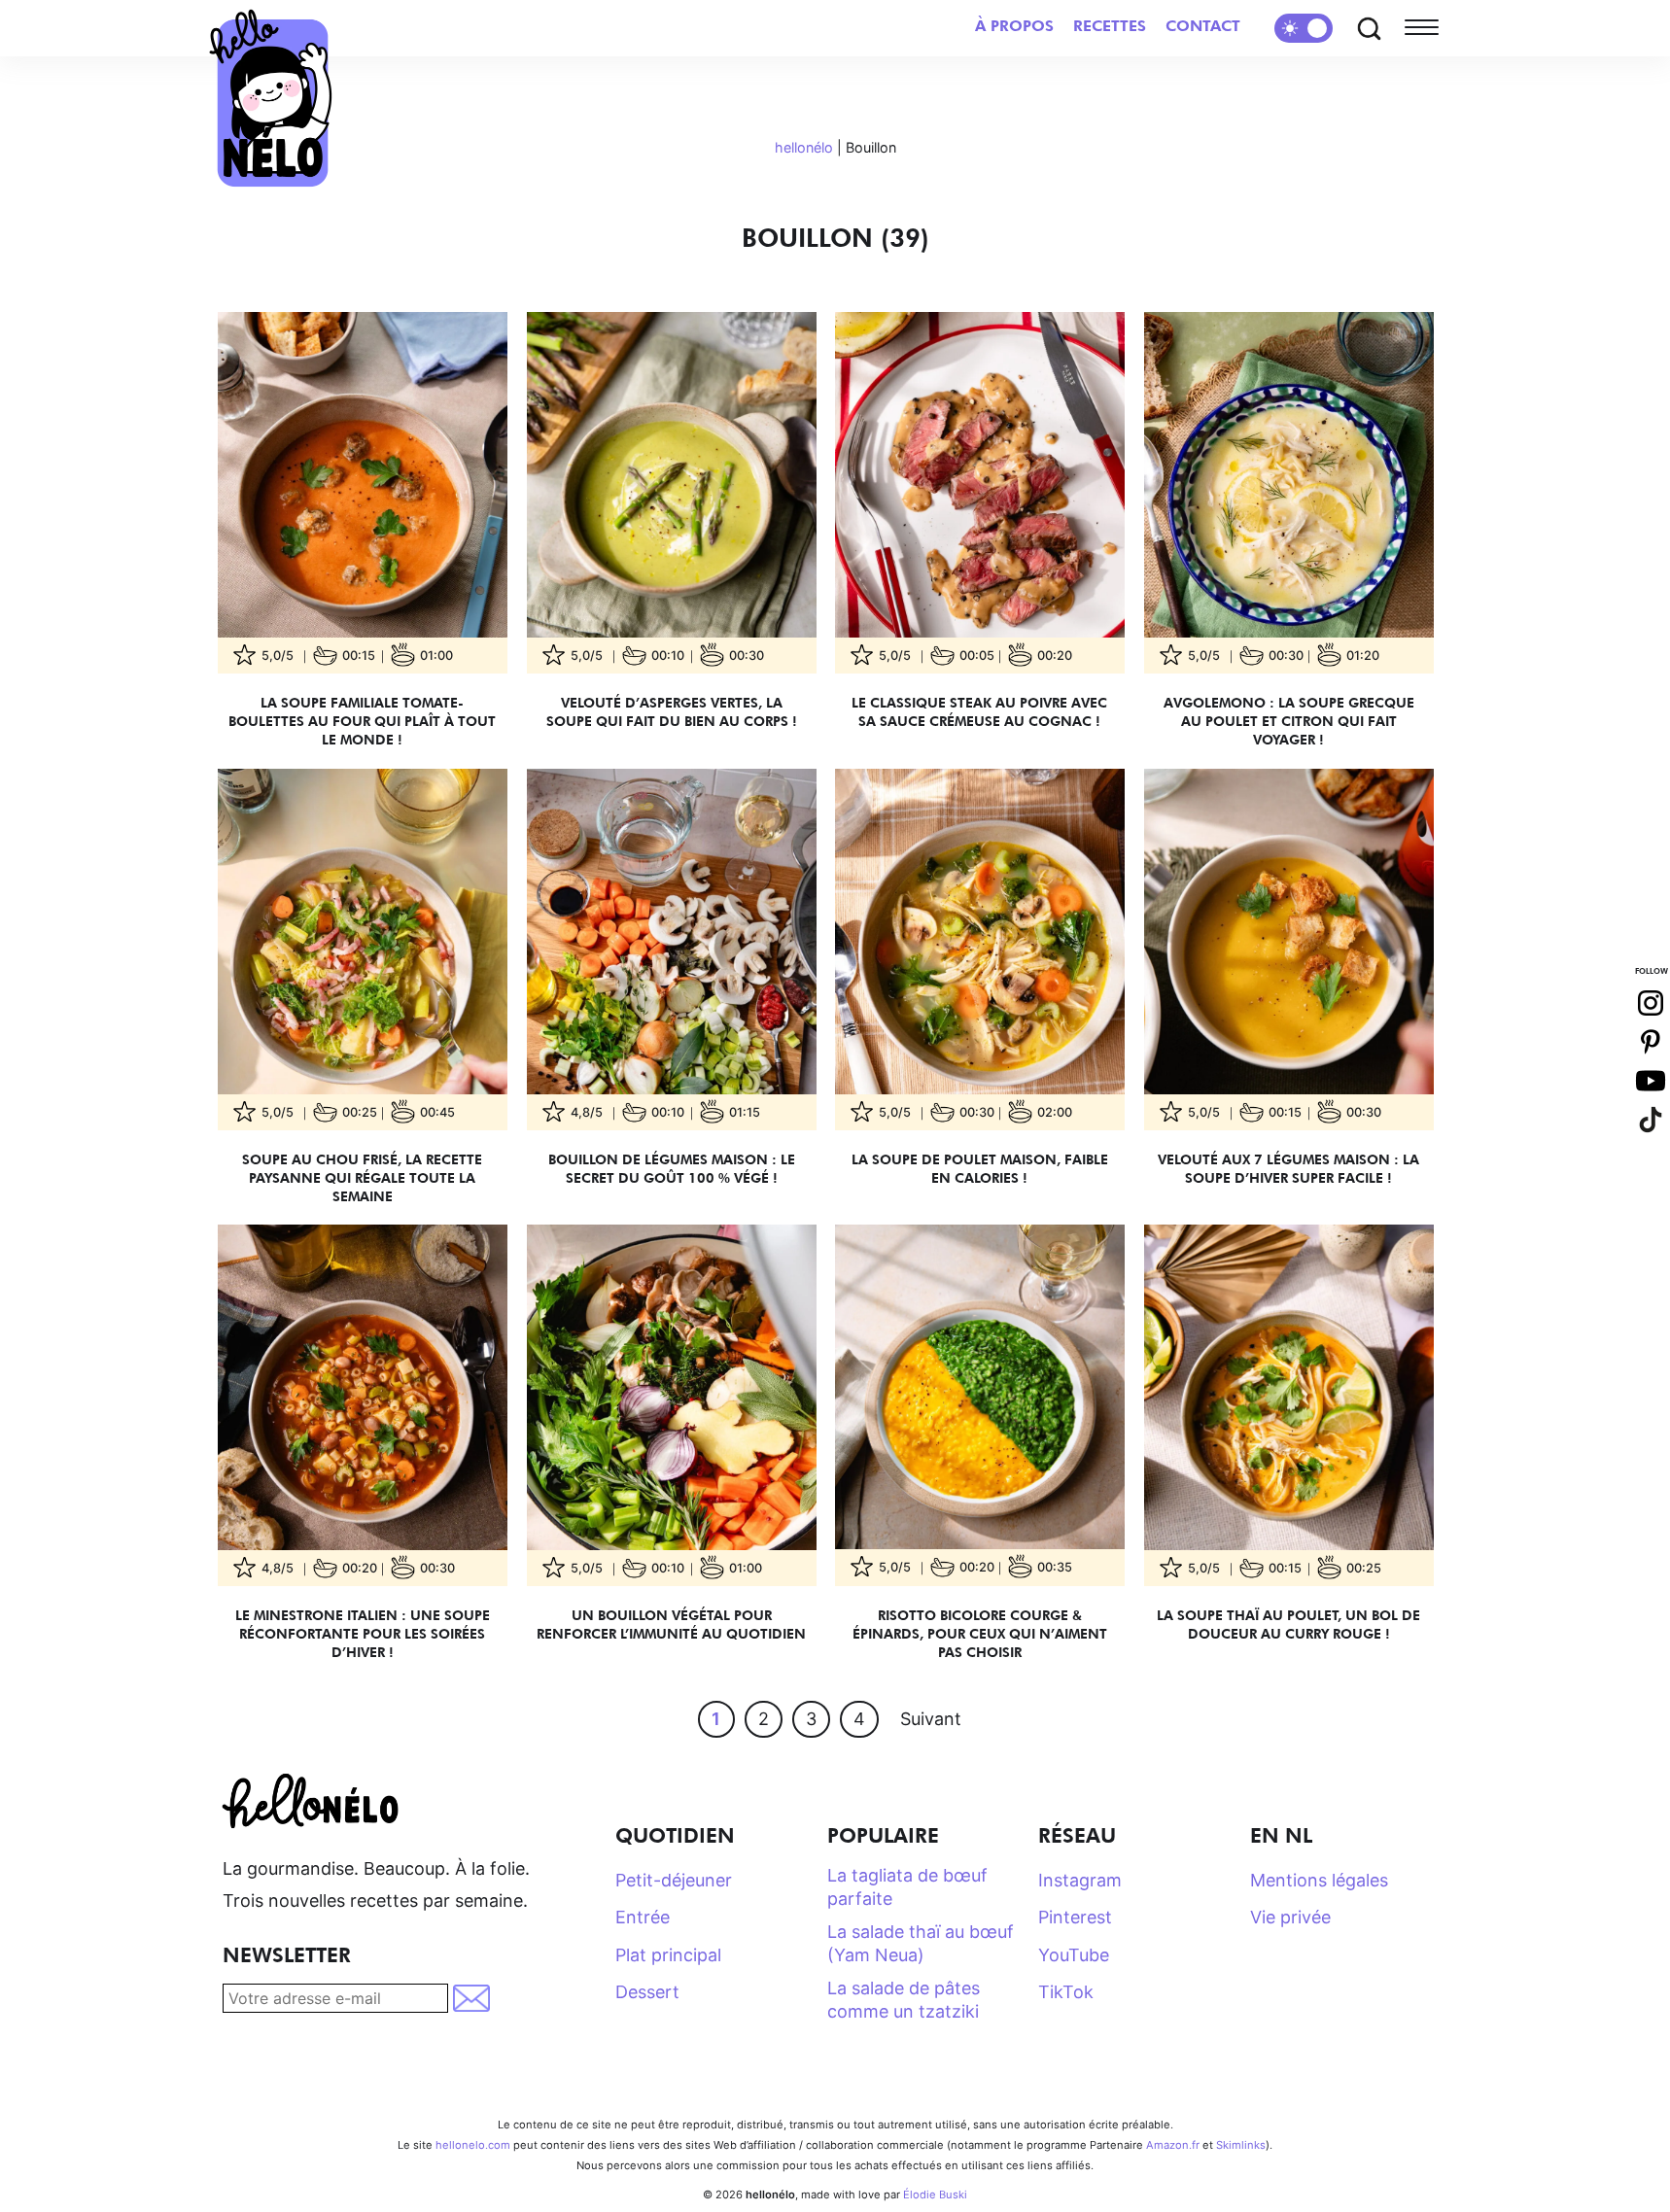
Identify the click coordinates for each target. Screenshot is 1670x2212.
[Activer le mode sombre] (1304, 28)
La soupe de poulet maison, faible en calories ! (980, 1167)
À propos (1014, 26)
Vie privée (1290, 1917)
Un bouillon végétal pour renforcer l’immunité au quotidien (671, 1624)
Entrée (643, 1917)
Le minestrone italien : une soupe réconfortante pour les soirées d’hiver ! (363, 1633)
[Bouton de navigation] (1426, 28)
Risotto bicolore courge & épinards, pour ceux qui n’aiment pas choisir (980, 1633)
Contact (1203, 26)
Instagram (1080, 1880)
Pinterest (1075, 1917)
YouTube (1074, 1955)
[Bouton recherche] (1369, 28)
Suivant (931, 1719)
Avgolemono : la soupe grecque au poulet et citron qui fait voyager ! (1288, 721)
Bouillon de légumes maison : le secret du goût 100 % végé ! (671, 1167)
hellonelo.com (473, 2145)
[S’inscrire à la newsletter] (473, 1998)
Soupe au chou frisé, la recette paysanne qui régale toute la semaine (362, 1176)
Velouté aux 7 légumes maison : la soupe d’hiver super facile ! (1288, 1167)
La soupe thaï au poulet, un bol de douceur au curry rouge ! (1288, 1624)
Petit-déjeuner (674, 1880)
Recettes (1110, 26)
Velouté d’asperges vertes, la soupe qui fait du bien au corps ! (671, 711)
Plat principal (668, 1955)
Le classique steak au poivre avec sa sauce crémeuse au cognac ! (979, 711)
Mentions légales (1319, 1880)
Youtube (1651, 1081)
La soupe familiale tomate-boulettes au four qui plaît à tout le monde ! (362, 721)
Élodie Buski (935, 2195)
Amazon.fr (1173, 2145)
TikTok (1066, 1992)
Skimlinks (1241, 2145)
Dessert (647, 1992)
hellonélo (804, 147)
